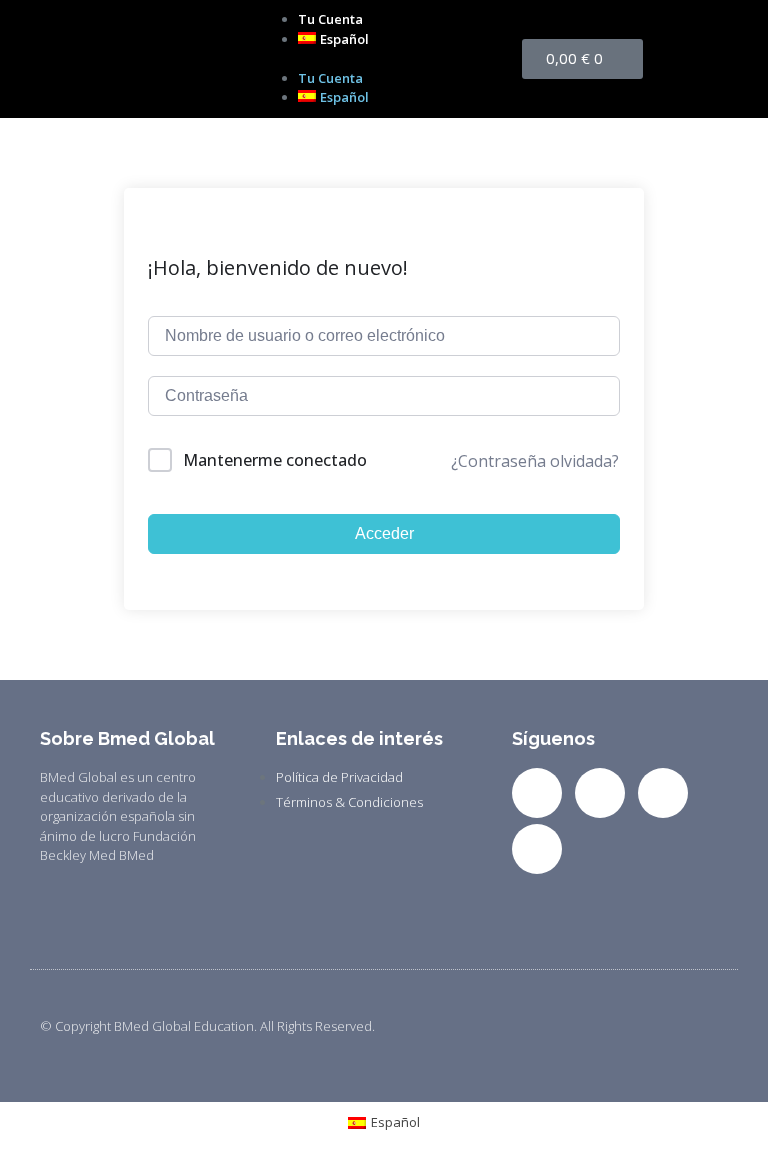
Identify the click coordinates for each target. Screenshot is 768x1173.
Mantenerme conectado (275, 460)
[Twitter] (600, 793)
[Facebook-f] (537, 793)
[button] (384, 59)
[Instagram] (663, 793)
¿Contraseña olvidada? (535, 461)
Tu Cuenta (330, 19)
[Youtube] (537, 849)
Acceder (384, 533)
